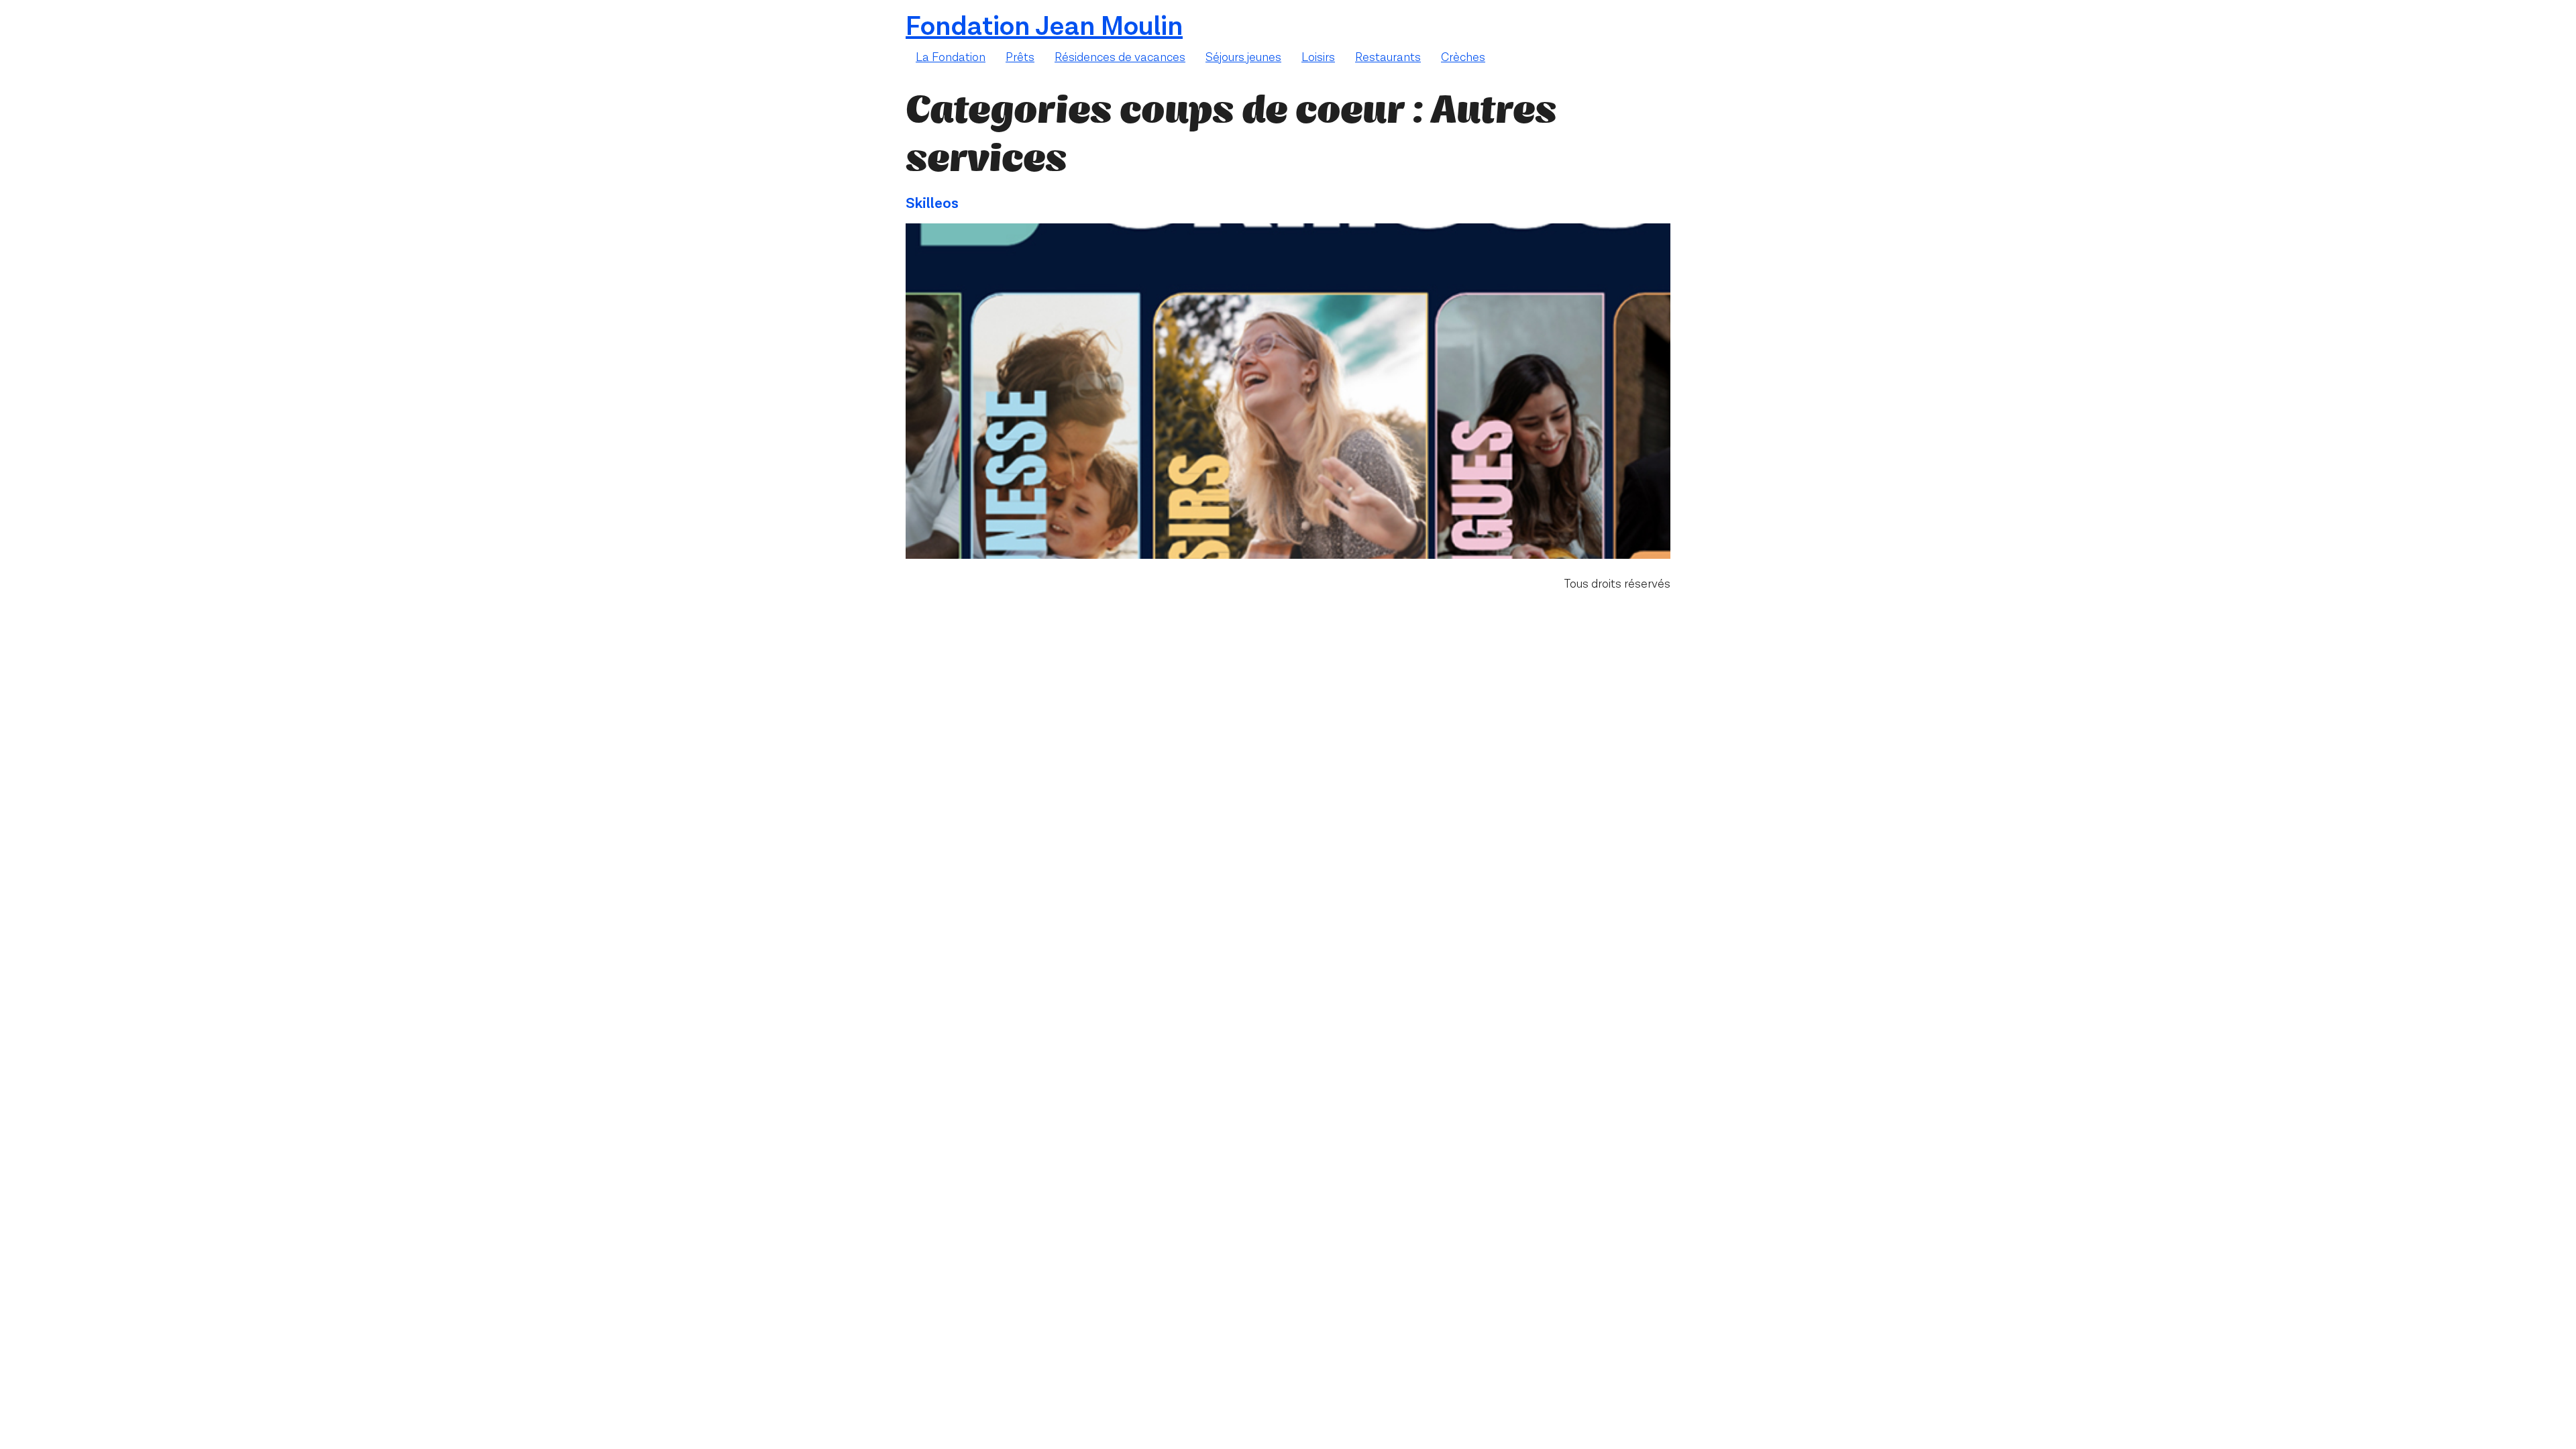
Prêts (1020, 57)
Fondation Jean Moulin (1044, 27)
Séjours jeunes (1243, 57)
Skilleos (932, 204)
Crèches (1463, 57)
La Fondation (951, 57)
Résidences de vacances (1120, 57)
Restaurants (1388, 57)
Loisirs (1318, 57)
